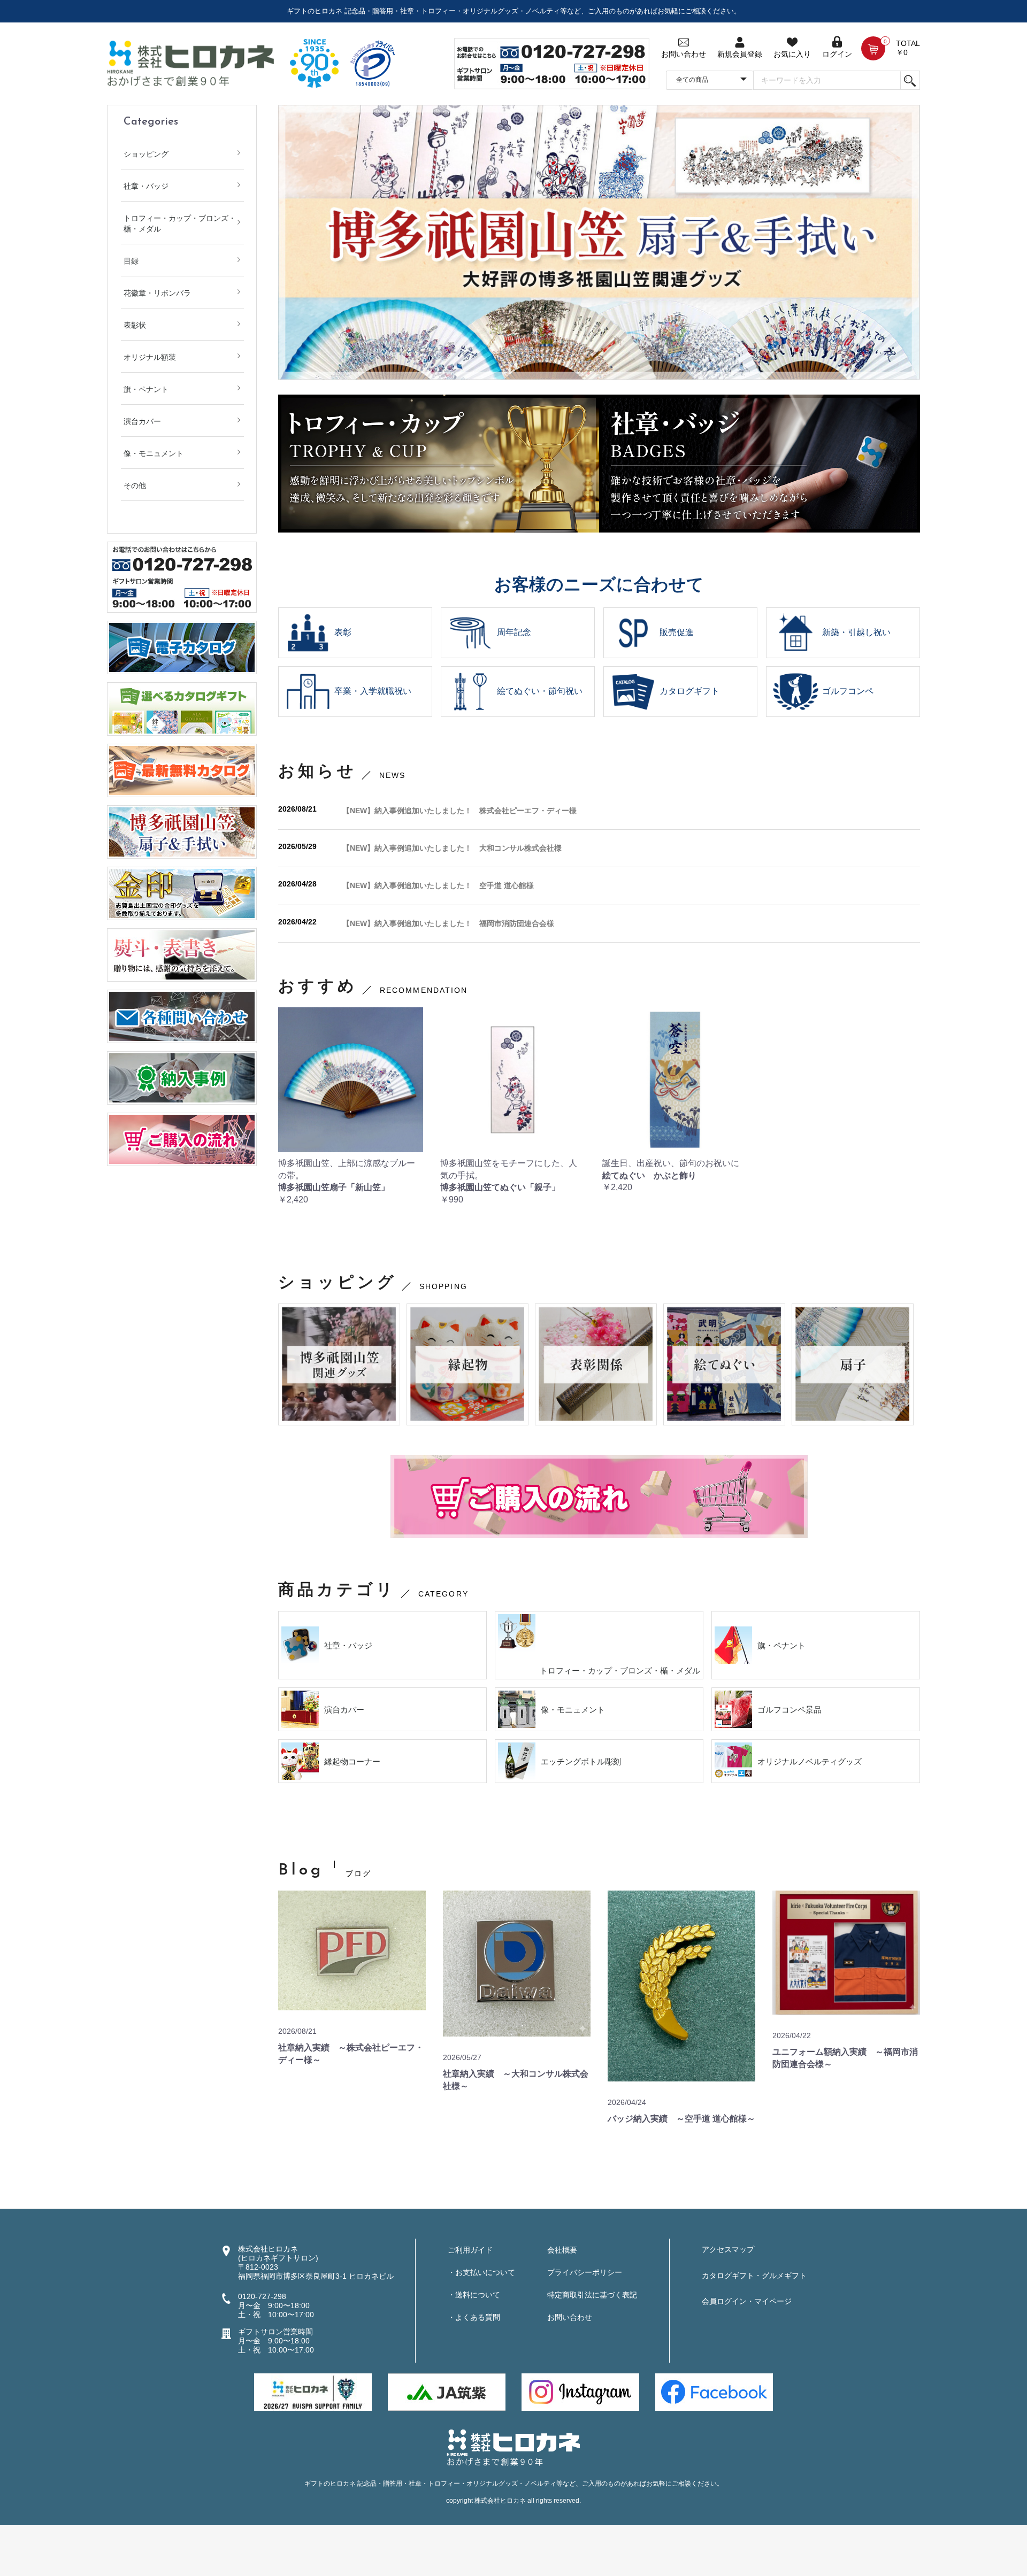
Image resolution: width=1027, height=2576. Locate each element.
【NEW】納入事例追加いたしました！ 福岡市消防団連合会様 (448, 923)
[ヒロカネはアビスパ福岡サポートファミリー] (313, 2392)
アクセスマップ (728, 2249)
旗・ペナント (146, 389)
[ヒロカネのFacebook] (714, 2392)
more (900, 1874)
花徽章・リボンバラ (157, 293)
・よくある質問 (474, 2317)
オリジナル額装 (150, 357)
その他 (135, 485)
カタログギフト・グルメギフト (754, 2276)
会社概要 (562, 2250)
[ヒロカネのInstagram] (580, 2392)
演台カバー (142, 421)
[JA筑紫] (447, 2392)
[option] (599, 242)
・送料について (474, 2295)
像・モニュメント (154, 453)
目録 (131, 261)
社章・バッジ (146, 186)
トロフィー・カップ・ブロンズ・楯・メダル (180, 223)
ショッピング (146, 154)
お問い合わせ (570, 2317)
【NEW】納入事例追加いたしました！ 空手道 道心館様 (438, 885)
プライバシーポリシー (585, 2272)
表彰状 (135, 325)
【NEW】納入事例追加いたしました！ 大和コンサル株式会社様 (452, 848)
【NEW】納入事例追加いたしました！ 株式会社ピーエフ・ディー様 (459, 811)
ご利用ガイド (470, 2250)
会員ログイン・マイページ (747, 2301)
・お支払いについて (481, 2272)
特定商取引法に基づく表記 (592, 2295)
